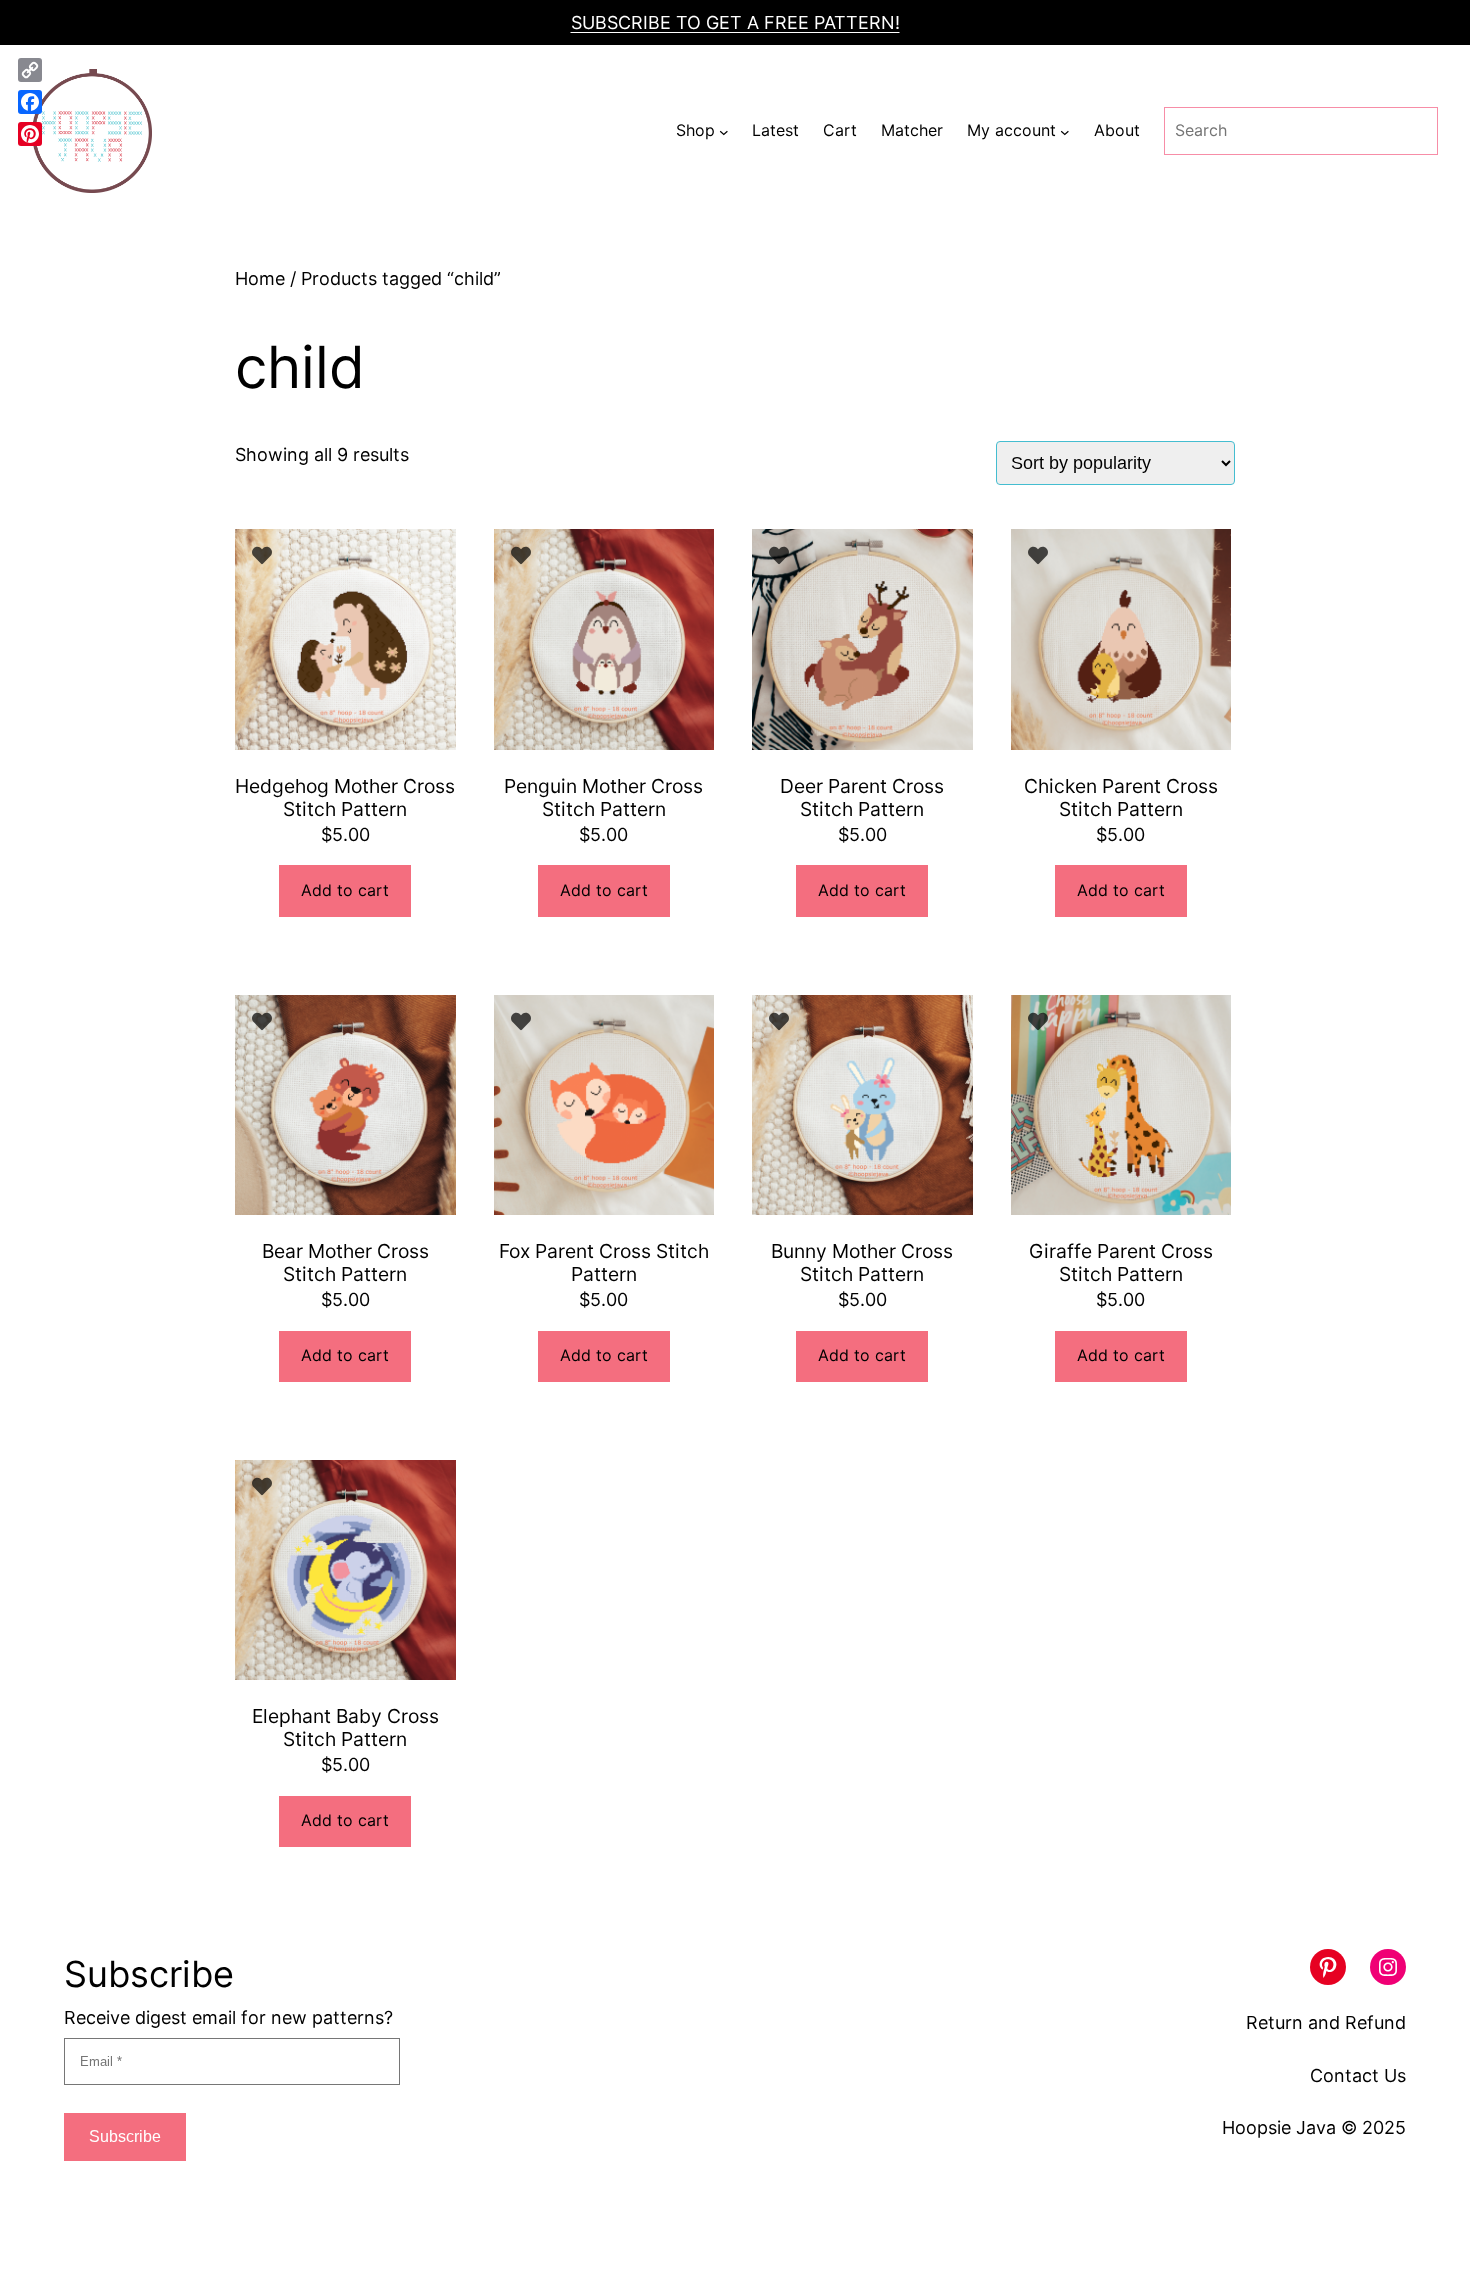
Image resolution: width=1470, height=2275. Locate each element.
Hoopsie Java (1279, 2127)
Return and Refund (1326, 2022)
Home (260, 278)
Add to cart (345, 890)
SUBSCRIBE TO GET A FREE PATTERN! (735, 22)
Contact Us (1358, 2075)
